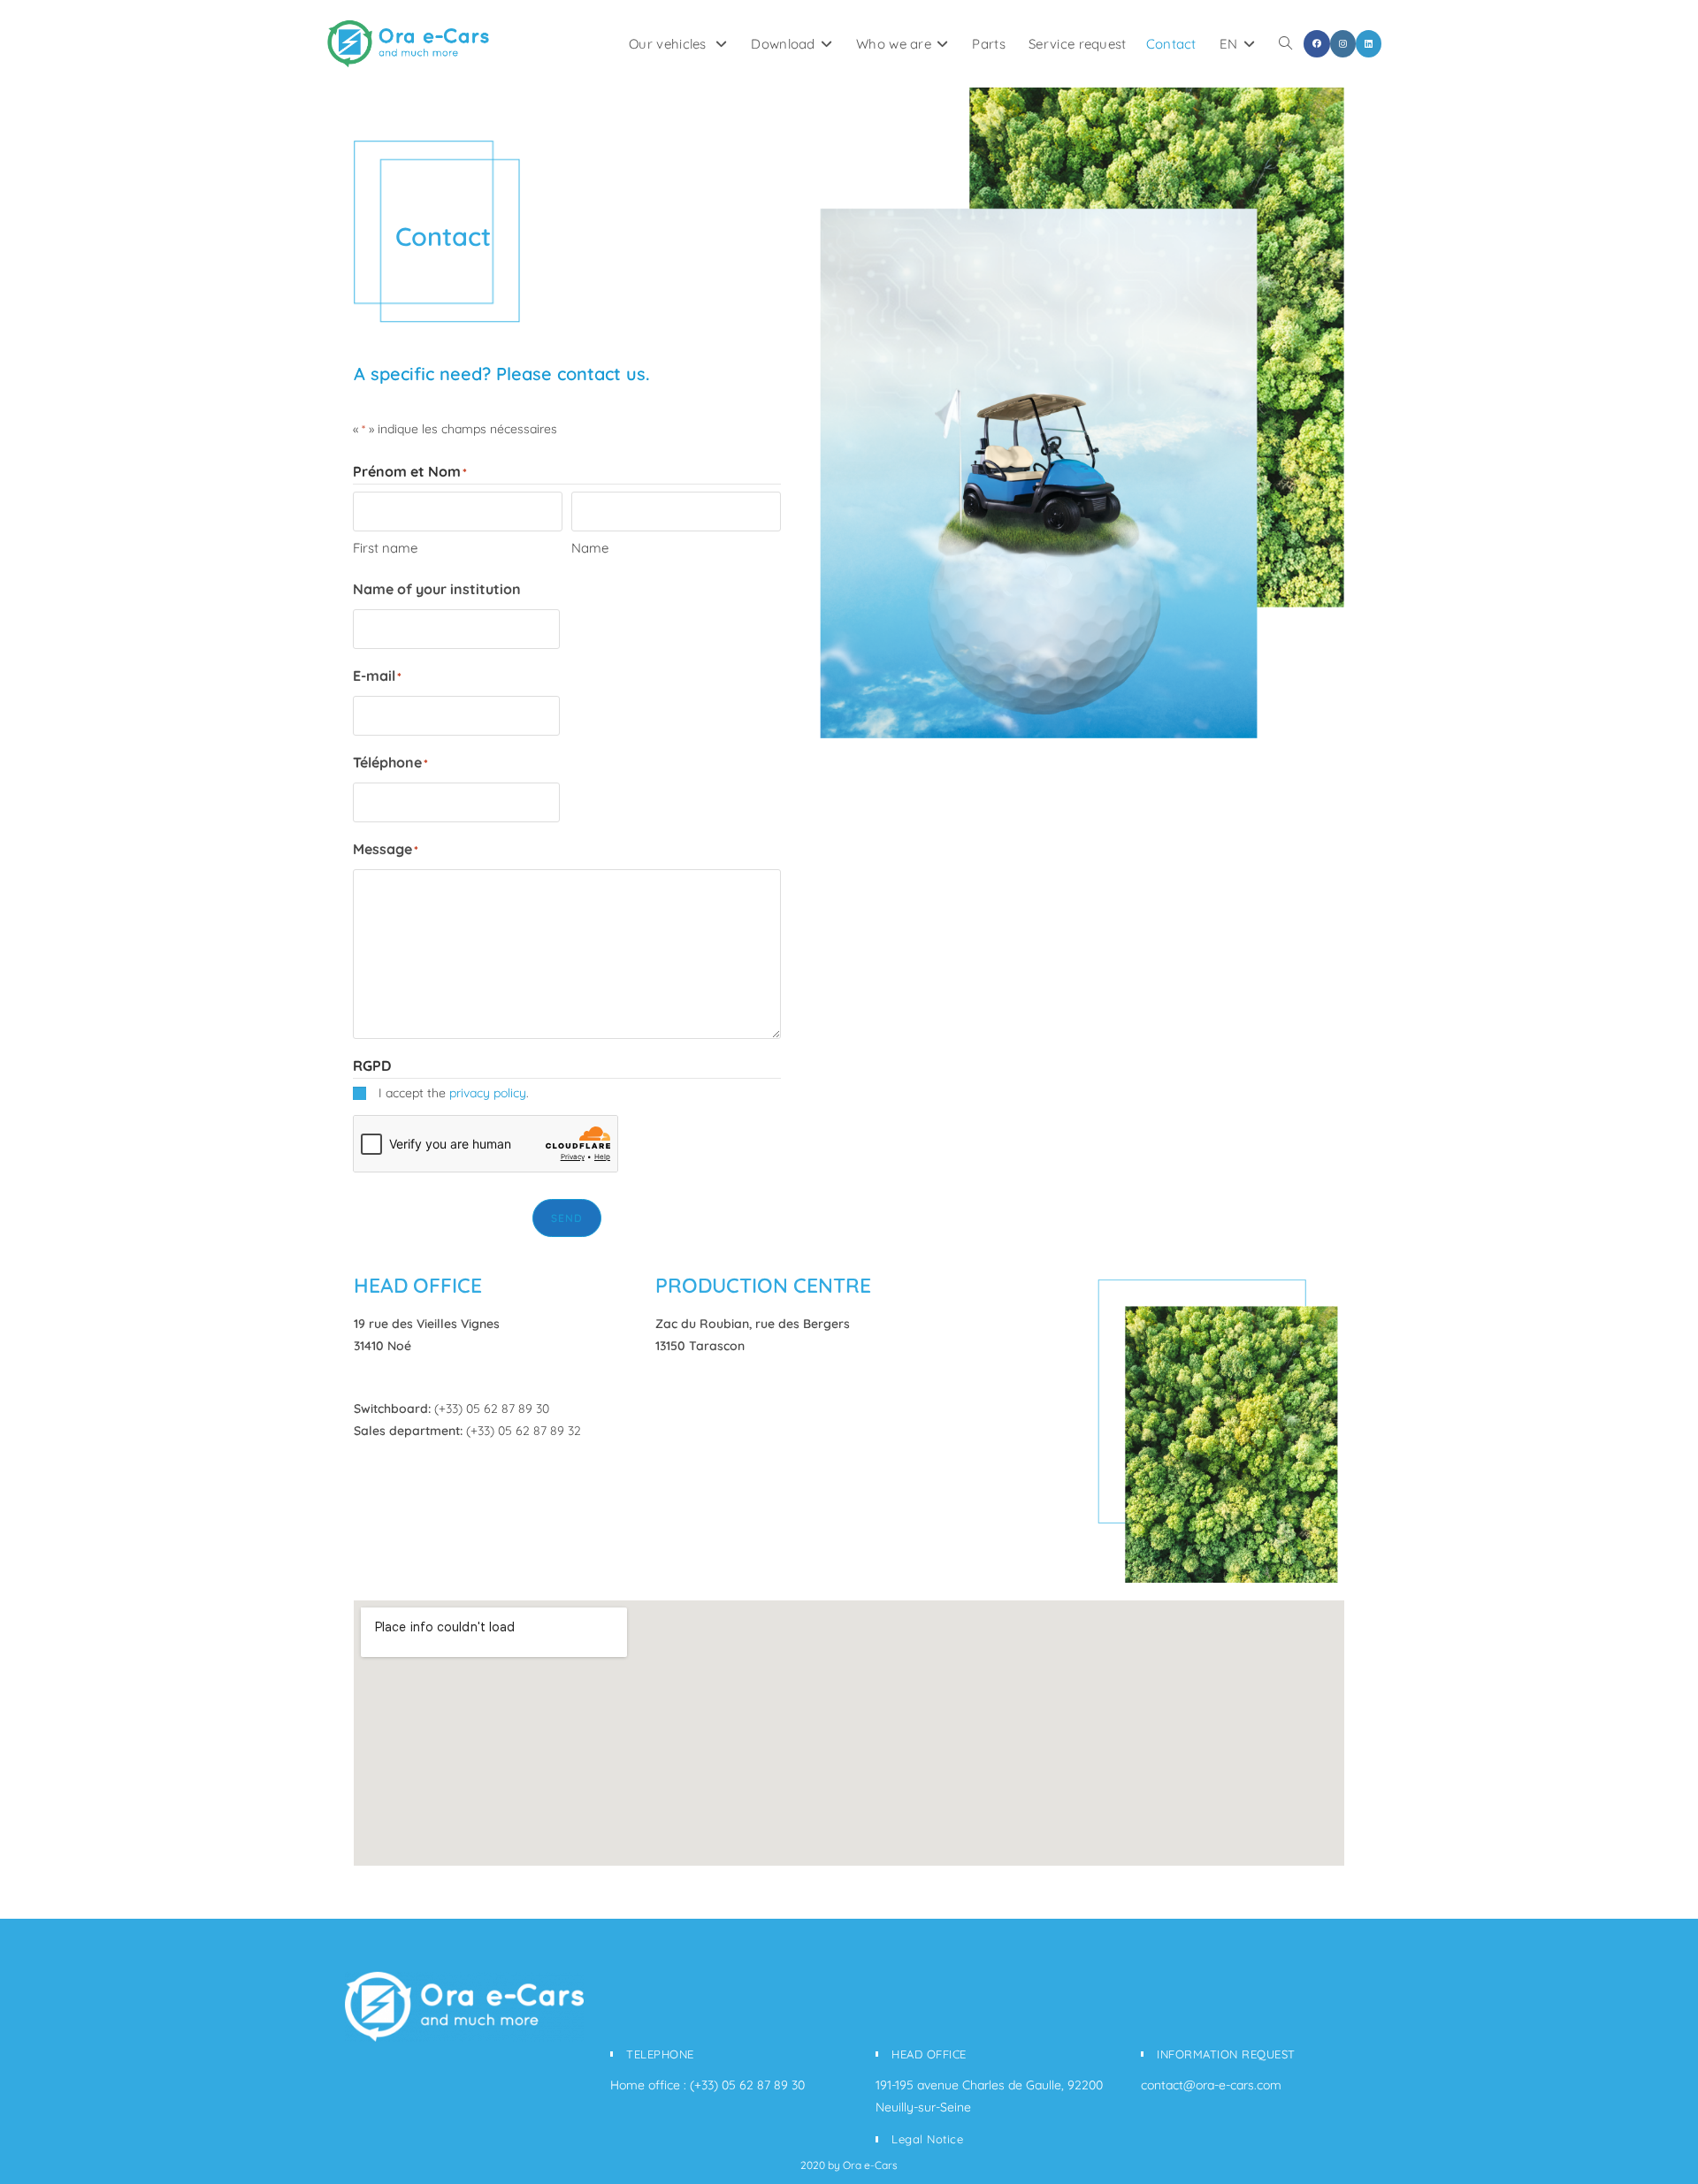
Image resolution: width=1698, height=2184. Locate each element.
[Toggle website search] (1285, 44)
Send (567, 1218)
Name (590, 548)
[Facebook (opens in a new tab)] (1317, 44)
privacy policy (488, 1093)
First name (385, 548)
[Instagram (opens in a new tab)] (1343, 44)
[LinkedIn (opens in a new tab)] (1369, 44)
